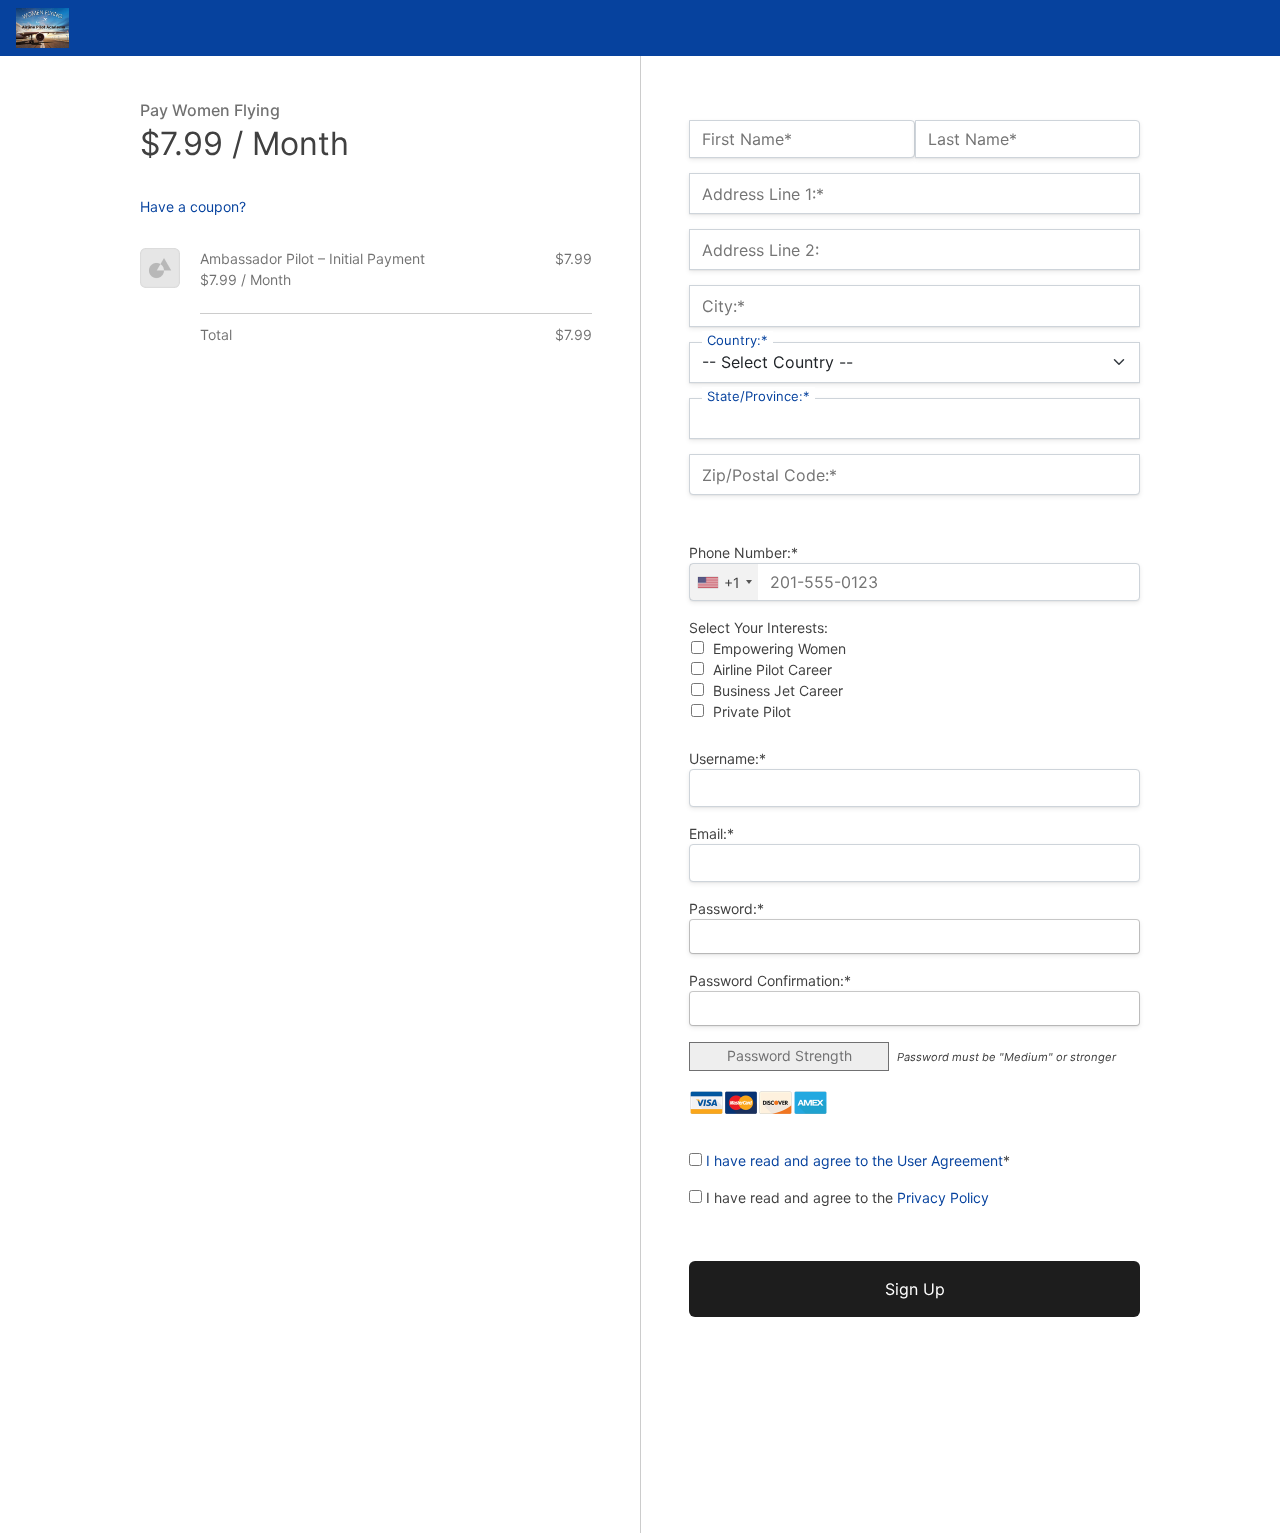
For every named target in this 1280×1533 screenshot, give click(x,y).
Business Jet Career (778, 690)
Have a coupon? (193, 206)
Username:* (727, 758)
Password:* (726, 908)
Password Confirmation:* (770, 980)
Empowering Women (779, 648)
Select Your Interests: (758, 627)
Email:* (711, 833)
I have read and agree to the (845, 1197)
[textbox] (914, 582)
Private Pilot (752, 711)
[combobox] (724, 582)
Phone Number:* (743, 552)
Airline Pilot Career (772, 669)
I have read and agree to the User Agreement (854, 1160)
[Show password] (1107, 936)
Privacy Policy (943, 1197)
